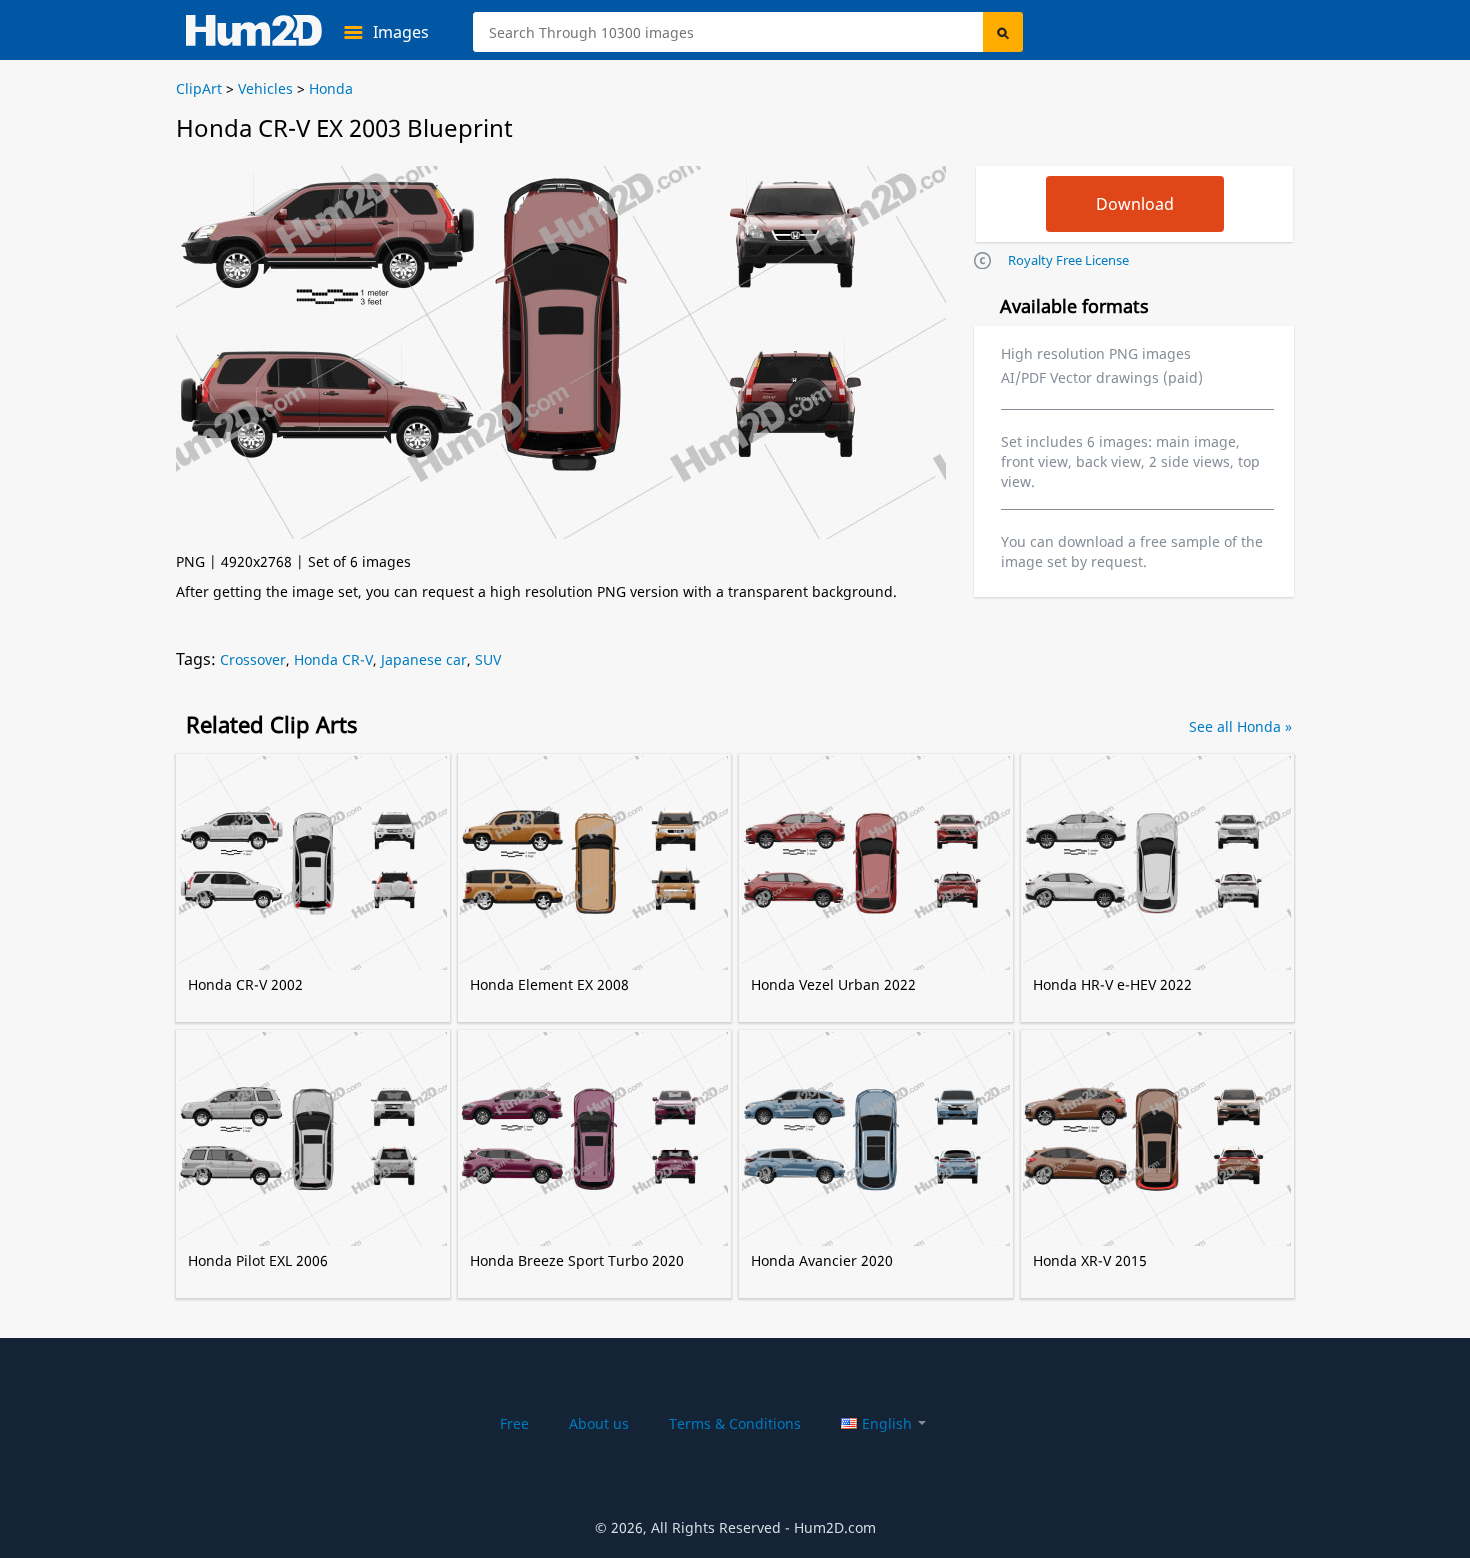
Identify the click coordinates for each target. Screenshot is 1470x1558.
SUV (488, 659)
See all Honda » (1240, 726)
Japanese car (424, 659)
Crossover (253, 659)
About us (599, 1423)
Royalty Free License (1068, 260)
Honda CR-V (333, 659)
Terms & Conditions (735, 1423)
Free (514, 1423)
